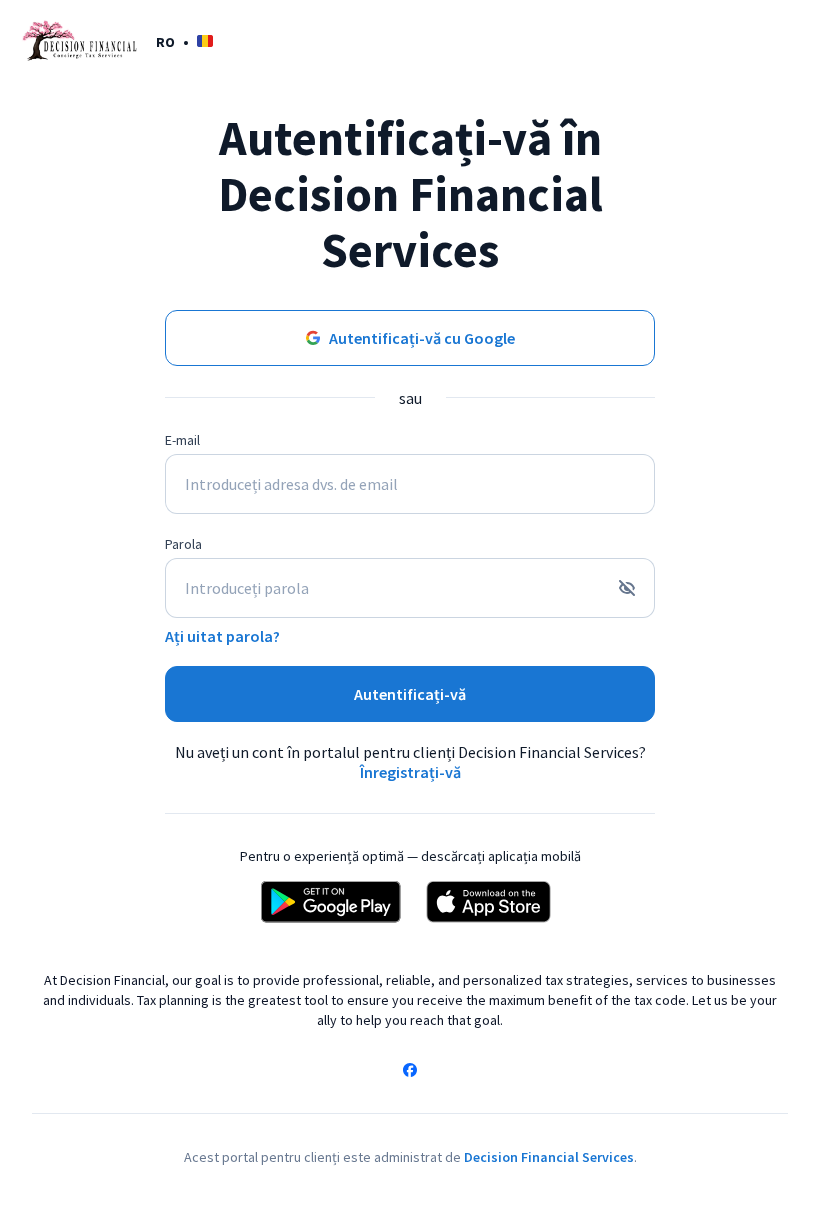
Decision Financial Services (549, 1157)
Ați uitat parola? (222, 636)
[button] (184, 41)
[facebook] (410, 1072)
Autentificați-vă (410, 694)
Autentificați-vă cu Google (422, 338)
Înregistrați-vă (410, 772)
